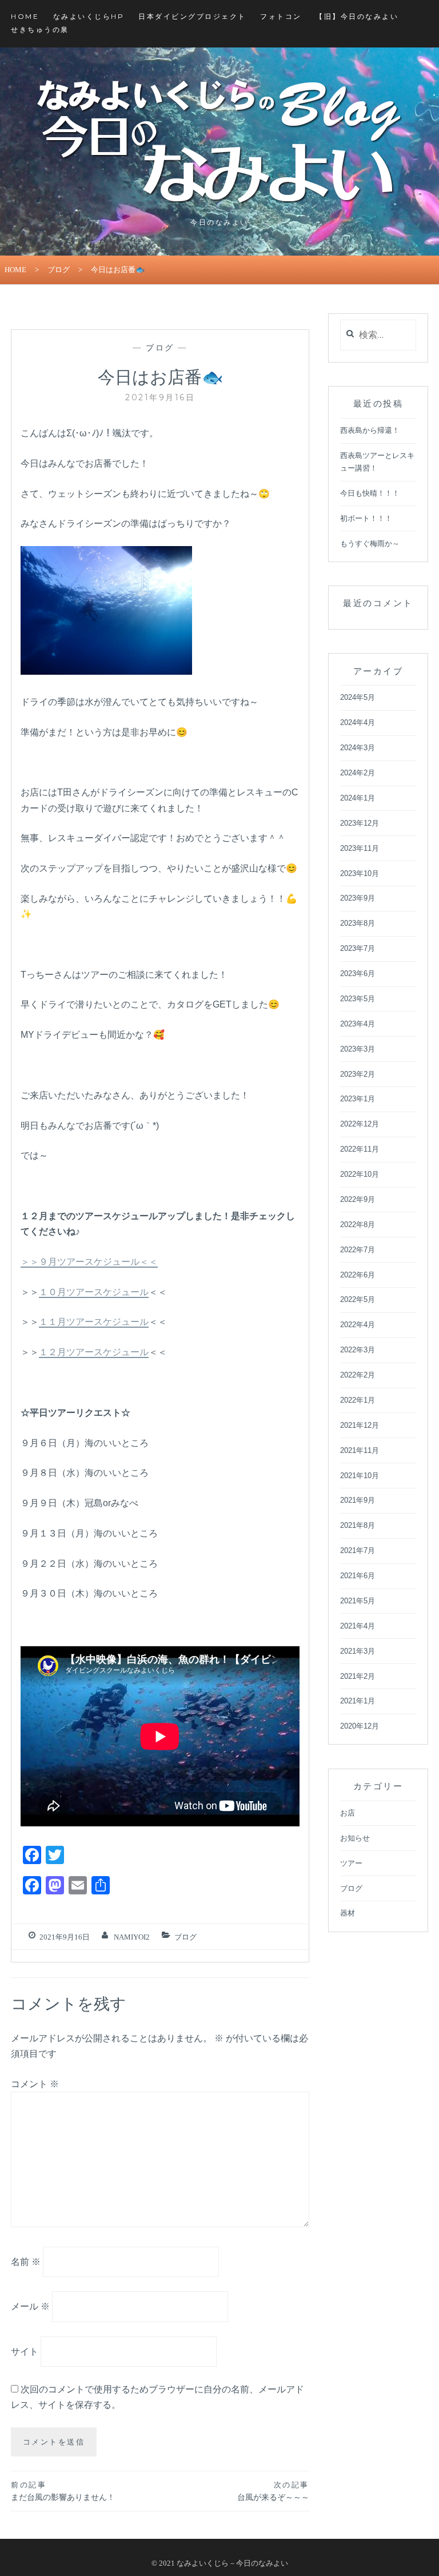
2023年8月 (358, 923)
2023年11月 (360, 848)
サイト (25, 2352)
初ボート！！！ (366, 518)
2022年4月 (358, 1325)
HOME (25, 16)
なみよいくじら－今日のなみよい (232, 2563)
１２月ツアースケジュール (94, 1352)
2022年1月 (358, 1400)
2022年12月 (360, 1124)
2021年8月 (358, 1525)
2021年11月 (360, 1450)
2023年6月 (358, 974)
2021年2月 (358, 1676)
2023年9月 (358, 898)
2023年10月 (360, 873)
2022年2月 (358, 1375)
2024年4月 (358, 722)
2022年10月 (360, 1174)
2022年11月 (360, 1149)
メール (30, 2306)
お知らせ (355, 1838)
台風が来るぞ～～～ (273, 2491)
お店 (348, 1813)
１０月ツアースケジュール (94, 1292)
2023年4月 (358, 1024)
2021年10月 (360, 1476)
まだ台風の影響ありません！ (63, 2491)
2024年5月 (358, 697)
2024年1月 (358, 798)
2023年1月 (358, 1099)
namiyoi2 (132, 1937)
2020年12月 (360, 1726)
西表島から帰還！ (370, 430)
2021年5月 (358, 1601)
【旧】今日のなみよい (357, 16)
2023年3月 (358, 1049)
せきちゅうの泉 (40, 29)
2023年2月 (358, 1074)
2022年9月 (358, 1199)
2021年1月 (358, 1701)
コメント (35, 2084)
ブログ (59, 270)
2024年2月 (358, 773)
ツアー (351, 1863)
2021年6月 (358, 1576)
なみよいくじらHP (89, 16)
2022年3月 (358, 1350)
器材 (348, 1913)
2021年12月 (360, 1425)
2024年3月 (358, 748)
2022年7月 (358, 1250)
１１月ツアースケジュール (94, 1322)
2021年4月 (358, 1626)
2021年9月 (358, 1500)
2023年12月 (360, 823)
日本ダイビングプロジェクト (192, 16)
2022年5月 (358, 1299)
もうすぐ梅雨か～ (370, 544)
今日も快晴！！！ (370, 493)
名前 (26, 2261)
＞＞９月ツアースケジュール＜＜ (89, 1262)
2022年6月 (358, 1275)
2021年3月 (358, 1651)
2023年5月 (358, 999)
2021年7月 (358, 1550)
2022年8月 (358, 1225)
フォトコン (281, 16)
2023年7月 (358, 948)
